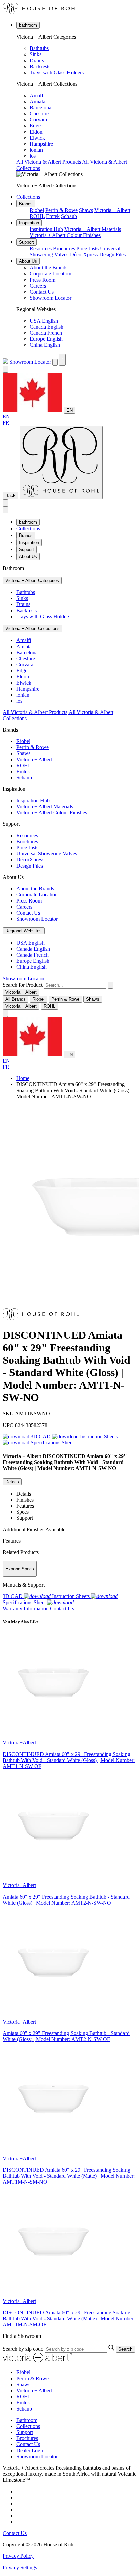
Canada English (47, 327)
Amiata (37, 101)
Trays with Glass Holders (57, 72)
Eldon (36, 132)
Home (23, 1078)
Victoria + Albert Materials (93, 229)
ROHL (37, 216)
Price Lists (87, 248)
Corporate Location (50, 274)
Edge (35, 126)
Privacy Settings (20, 2567)
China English (45, 345)
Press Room (43, 280)
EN (69, 410)
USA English (44, 321)
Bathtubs (39, 48)
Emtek (53, 216)
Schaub (69, 216)
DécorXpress (84, 254)
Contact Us (42, 292)
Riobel (37, 210)
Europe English (46, 339)
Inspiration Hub (46, 229)
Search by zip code (23, 2349)
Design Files (113, 254)
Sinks (36, 54)
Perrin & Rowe (61, 210)
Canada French (46, 333)
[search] (75, 985)
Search (125, 2349)
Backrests (40, 66)
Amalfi (37, 95)
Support (26, 242)
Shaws (86, 210)
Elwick (37, 138)
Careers (38, 286)
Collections (28, 197)
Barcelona (40, 107)
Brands (26, 204)
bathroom (28, 25)
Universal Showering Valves (47, 854)
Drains (37, 60)
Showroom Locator (50, 298)
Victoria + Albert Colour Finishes (65, 235)
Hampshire (41, 144)
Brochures (64, 248)
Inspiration (29, 223)
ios (33, 156)
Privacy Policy (18, 2556)
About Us (28, 261)
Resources (41, 248)
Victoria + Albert (112, 210)
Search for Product (23, 985)
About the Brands (49, 268)
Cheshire (39, 114)
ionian (36, 150)
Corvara (38, 120)
